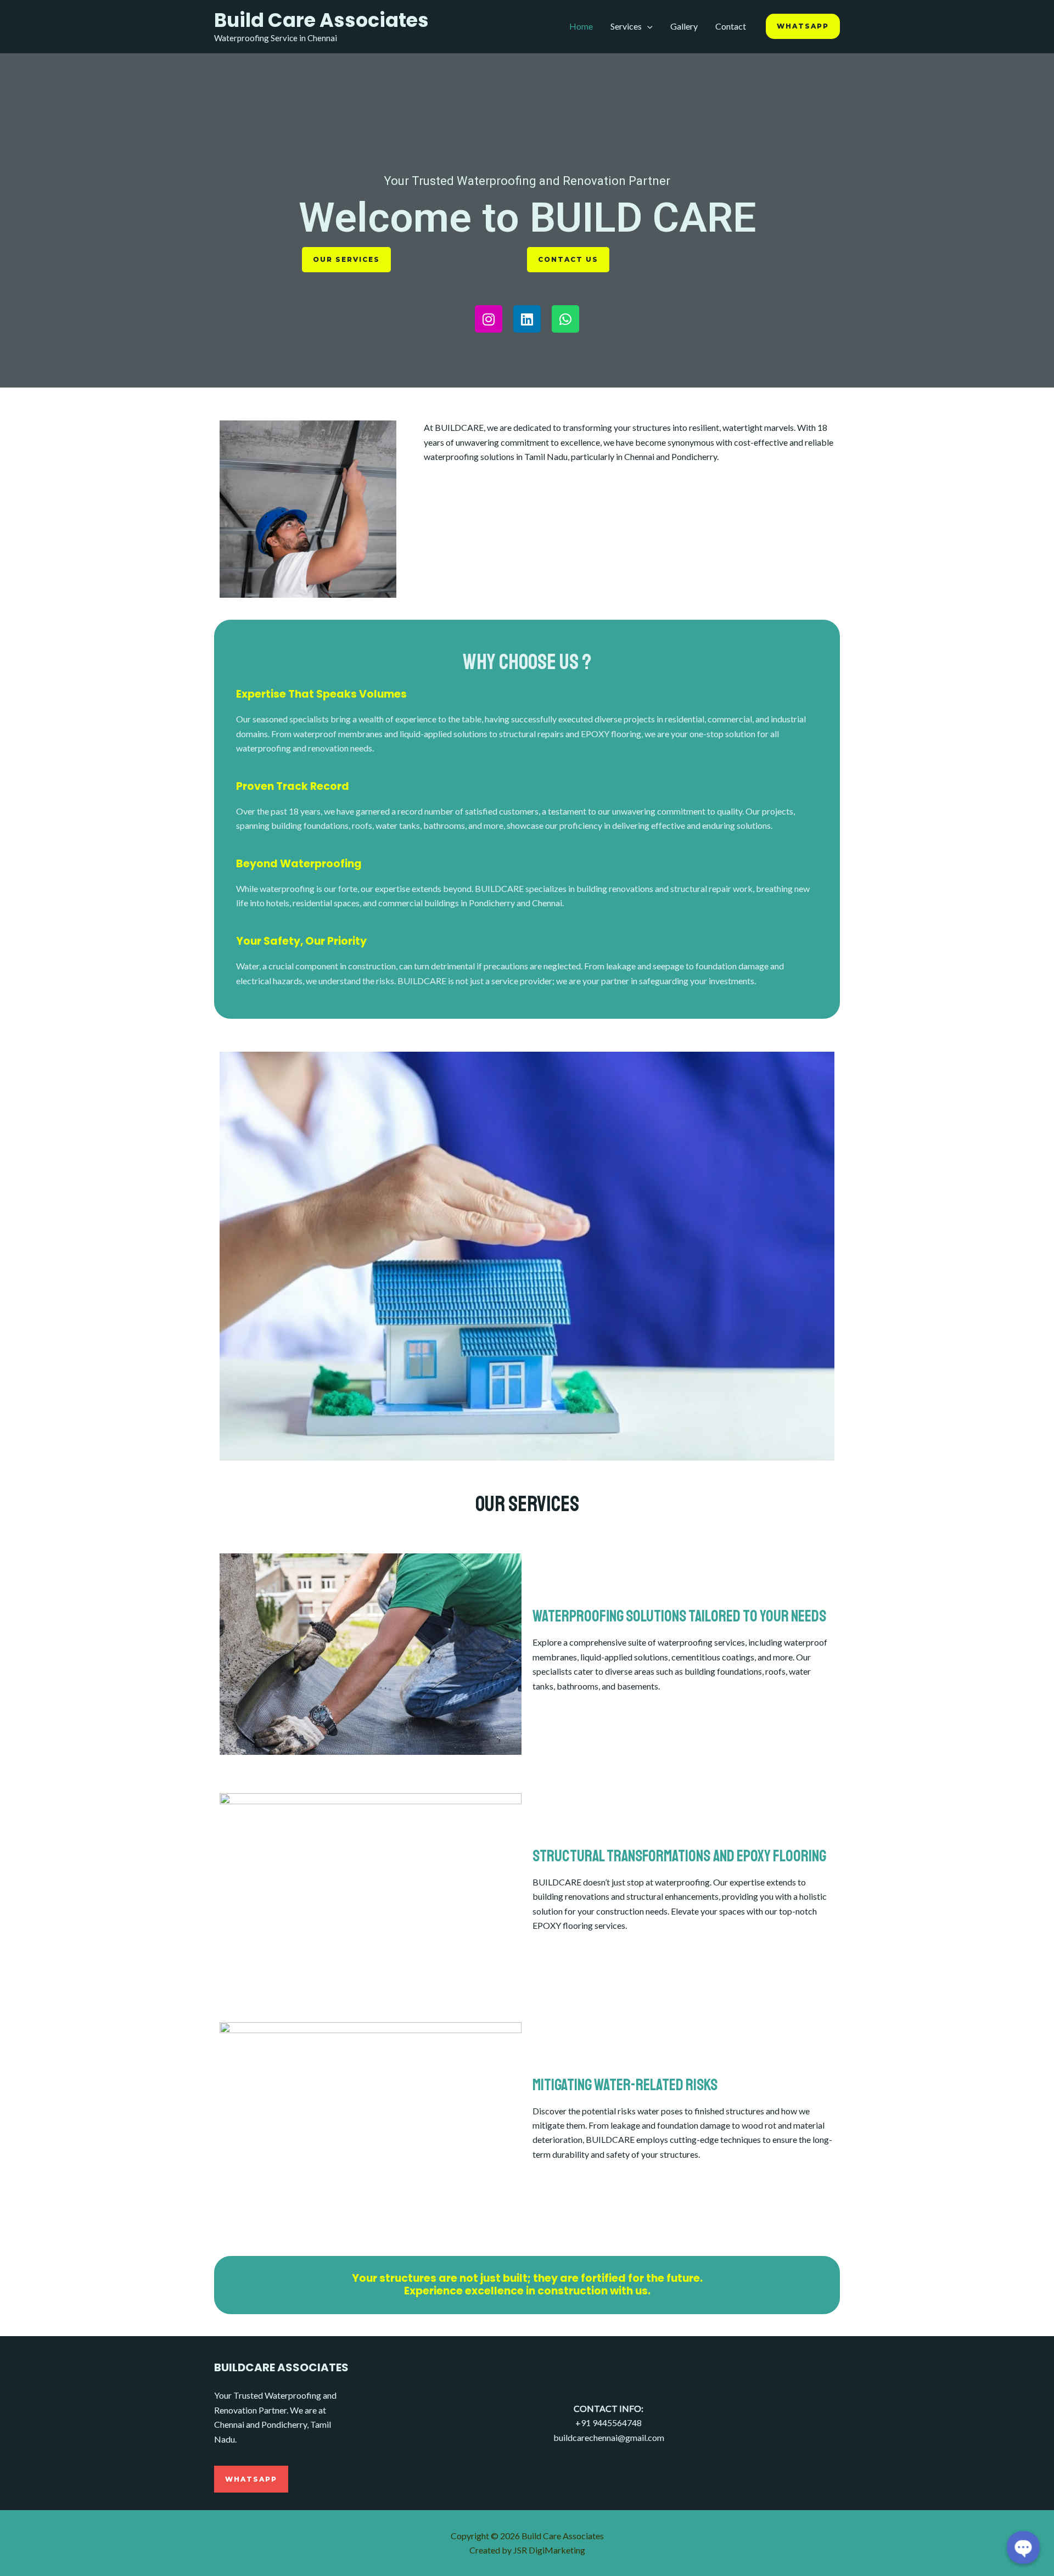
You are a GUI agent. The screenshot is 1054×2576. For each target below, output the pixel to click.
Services (626, 26)
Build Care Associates (321, 20)
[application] (647, 26)
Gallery (684, 26)
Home (581, 26)
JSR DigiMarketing (549, 2550)
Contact (731, 26)
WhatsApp (251, 2479)
